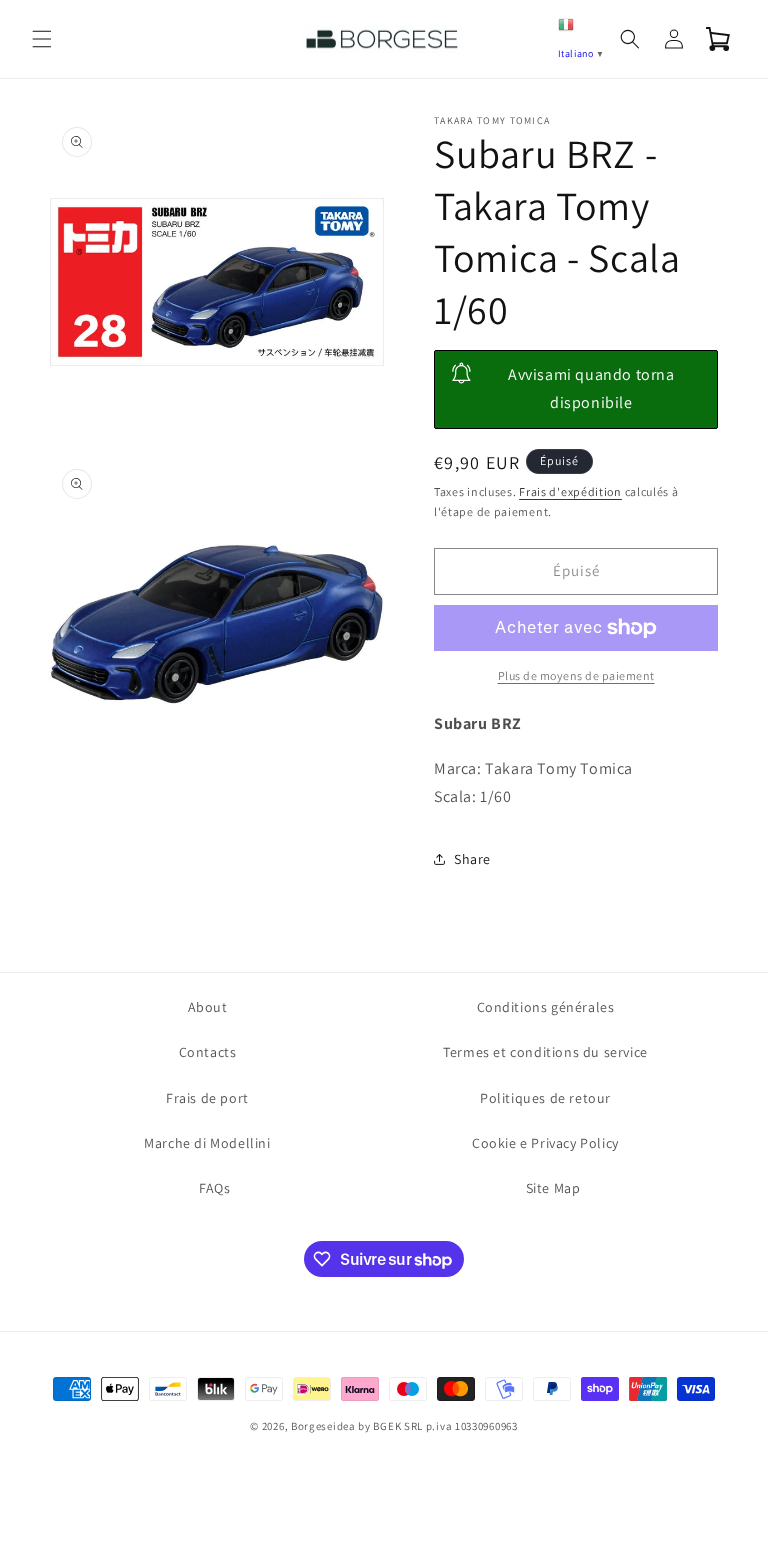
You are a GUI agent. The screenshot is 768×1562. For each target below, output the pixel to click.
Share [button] (472, 859)
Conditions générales (546, 1007)
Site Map (553, 1188)
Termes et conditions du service (545, 1052)
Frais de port (207, 1098)
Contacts (208, 1052)
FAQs (214, 1188)
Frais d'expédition (570, 491)
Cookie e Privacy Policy (545, 1143)
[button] (42, 39)
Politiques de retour (545, 1098)
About (208, 1007)
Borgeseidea (323, 1426)
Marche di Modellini (207, 1143)
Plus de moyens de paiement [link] (576, 675)
